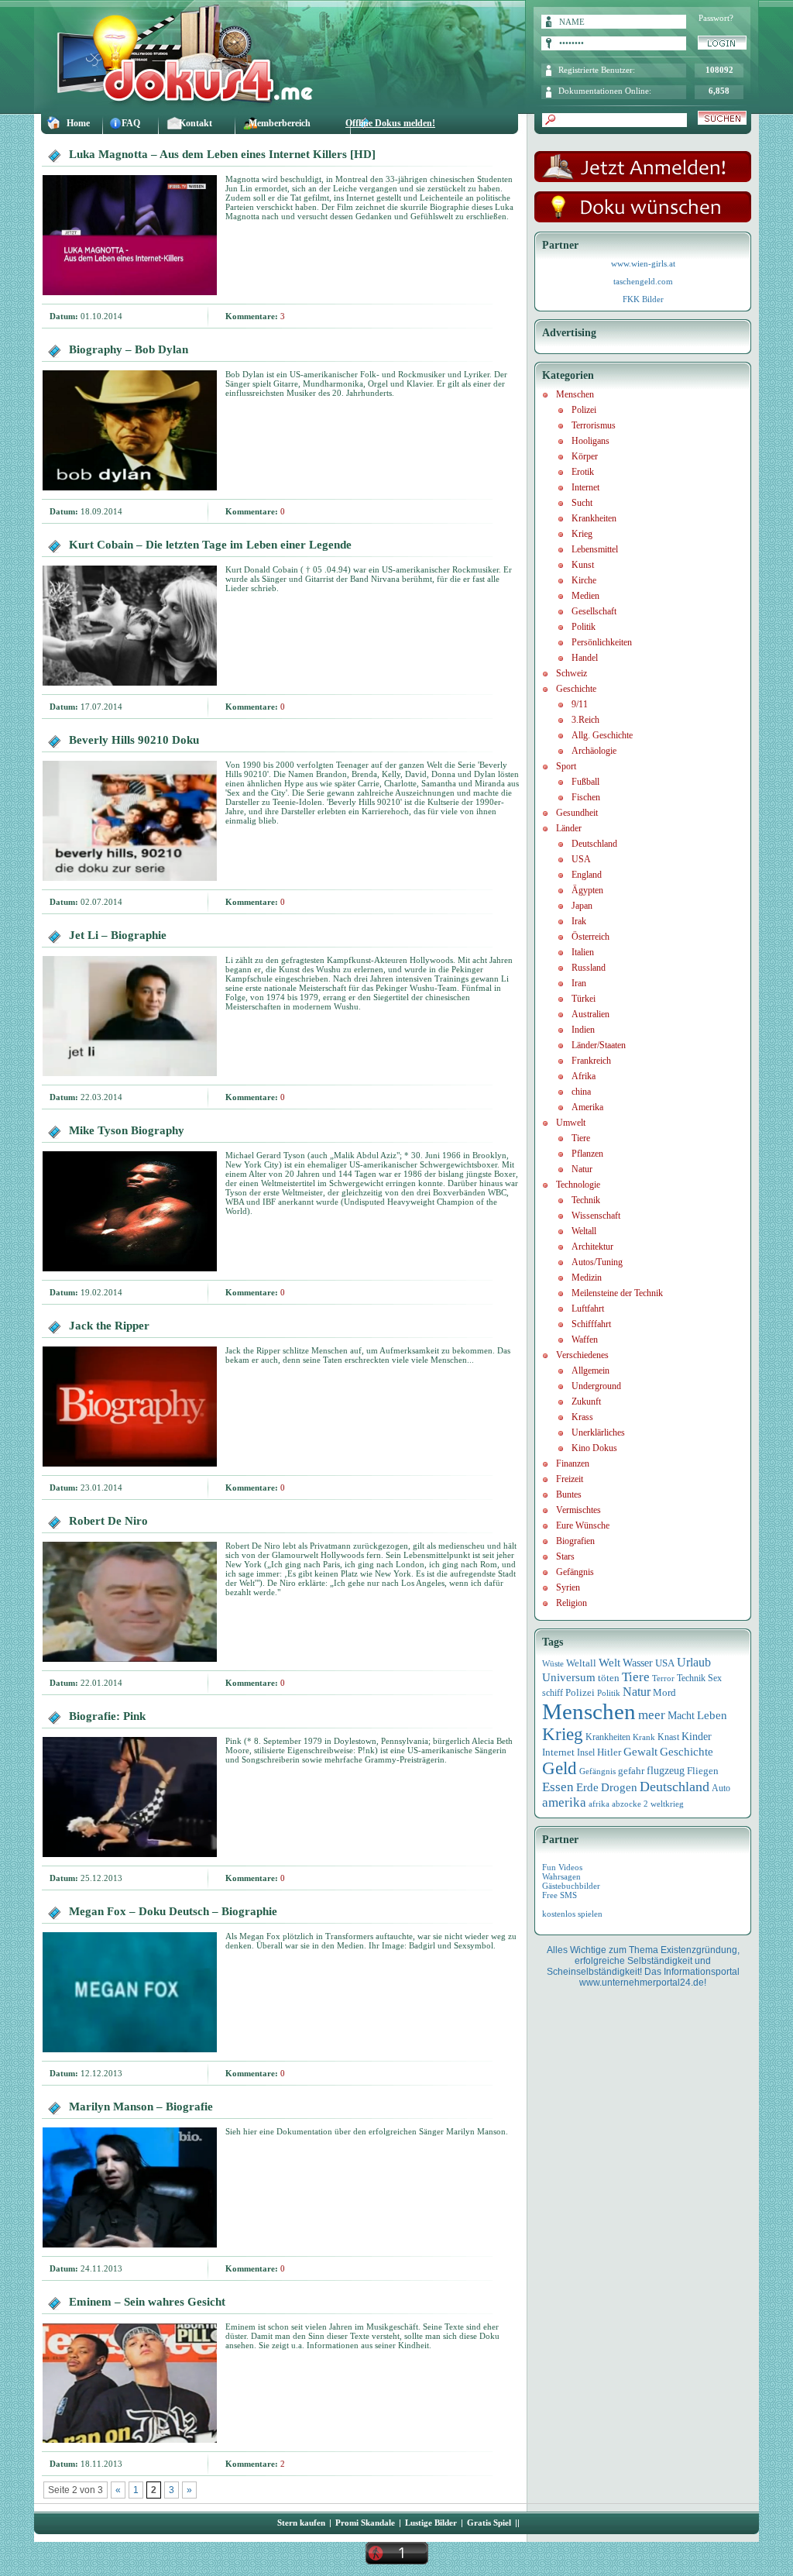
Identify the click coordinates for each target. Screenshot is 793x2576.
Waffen (585, 1340)
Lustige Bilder (431, 2523)
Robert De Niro (108, 1521)
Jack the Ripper (109, 1326)
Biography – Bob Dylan (129, 349)
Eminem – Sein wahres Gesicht (147, 2302)
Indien (583, 1030)
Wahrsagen (561, 1876)
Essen (558, 1787)
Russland (589, 968)
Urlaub (694, 1662)
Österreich (590, 937)
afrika (599, 1804)
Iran (579, 983)
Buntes (569, 1494)
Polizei (584, 410)
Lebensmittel (595, 549)
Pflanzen (587, 1154)
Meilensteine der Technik (617, 1293)
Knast (668, 1737)
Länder (569, 828)
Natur (582, 1169)
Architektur (592, 1247)
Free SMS (560, 1895)
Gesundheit (577, 813)
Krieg (582, 534)
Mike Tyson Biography (127, 1130)
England (587, 875)
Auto (721, 1788)
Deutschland (594, 844)
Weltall (584, 1231)
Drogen (619, 1787)
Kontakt (196, 123)
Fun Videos (562, 1867)
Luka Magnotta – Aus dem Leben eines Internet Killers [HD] (222, 154)
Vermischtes (578, 1510)
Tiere (581, 1138)
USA (581, 859)
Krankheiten (594, 518)
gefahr (631, 1771)
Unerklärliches (598, 1432)
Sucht (582, 503)
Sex (715, 1678)
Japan (582, 906)
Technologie (578, 1185)
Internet (585, 487)
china (581, 1092)
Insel (586, 1752)
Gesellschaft (594, 611)
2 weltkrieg (664, 1804)
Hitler (609, 1752)
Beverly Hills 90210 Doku (134, 740)
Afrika (584, 1076)
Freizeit (570, 1479)
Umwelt (571, 1123)
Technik (586, 1200)
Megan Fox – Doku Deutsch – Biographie (173, 1911)
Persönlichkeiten (602, 642)
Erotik (583, 472)
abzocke (627, 1804)
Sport (566, 766)
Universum (569, 1677)
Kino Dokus (594, 1448)
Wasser (638, 1663)
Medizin (587, 1278)
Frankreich (591, 1061)
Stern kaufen (301, 2523)
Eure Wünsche (583, 1525)
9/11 (580, 704)
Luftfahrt (588, 1309)
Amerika (587, 1107)
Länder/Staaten (599, 1045)
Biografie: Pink (107, 1716)
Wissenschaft (596, 1216)
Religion (572, 1603)
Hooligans (590, 441)
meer (652, 1714)
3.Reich (585, 720)
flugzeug (666, 1771)
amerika (564, 1802)
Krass (582, 1417)
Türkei (584, 999)
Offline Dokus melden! (390, 123)
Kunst (583, 565)
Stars (565, 1556)
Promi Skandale (365, 2523)
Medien (585, 596)
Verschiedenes (582, 1355)
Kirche (584, 580)
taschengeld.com (643, 281)
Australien (590, 1014)
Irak (579, 921)
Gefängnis (575, 1572)
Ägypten (587, 890)
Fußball (585, 782)
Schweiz (572, 673)
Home (78, 123)
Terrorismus (594, 425)
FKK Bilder (643, 299)
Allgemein (590, 1371)
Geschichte (576, 689)
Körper (585, 456)
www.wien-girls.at (643, 263)
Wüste (553, 1663)
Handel (585, 658)
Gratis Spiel (489, 2523)
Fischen (586, 797)
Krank (644, 1737)
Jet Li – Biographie (118, 935)
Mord (664, 1692)
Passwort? (716, 18)
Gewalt (640, 1752)
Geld (560, 1768)
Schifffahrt (591, 1324)
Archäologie (594, 751)
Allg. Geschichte (602, 735)
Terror (663, 1678)
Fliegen (703, 1771)
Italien (583, 952)
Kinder (697, 1737)
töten (609, 1678)
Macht (681, 1716)
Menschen (575, 394)
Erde (587, 1787)
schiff (553, 1693)
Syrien (568, 1587)
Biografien (575, 1541)
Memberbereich (280, 123)
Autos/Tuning (597, 1262)
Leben (712, 1715)
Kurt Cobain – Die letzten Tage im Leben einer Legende (210, 545)
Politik (584, 627)
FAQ (131, 123)
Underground (596, 1386)
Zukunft (586, 1401)
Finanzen (573, 1463)
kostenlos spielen (572, 1914)
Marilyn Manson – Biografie (141, 2107)
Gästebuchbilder (571, 1886)
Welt (609, 1663)
